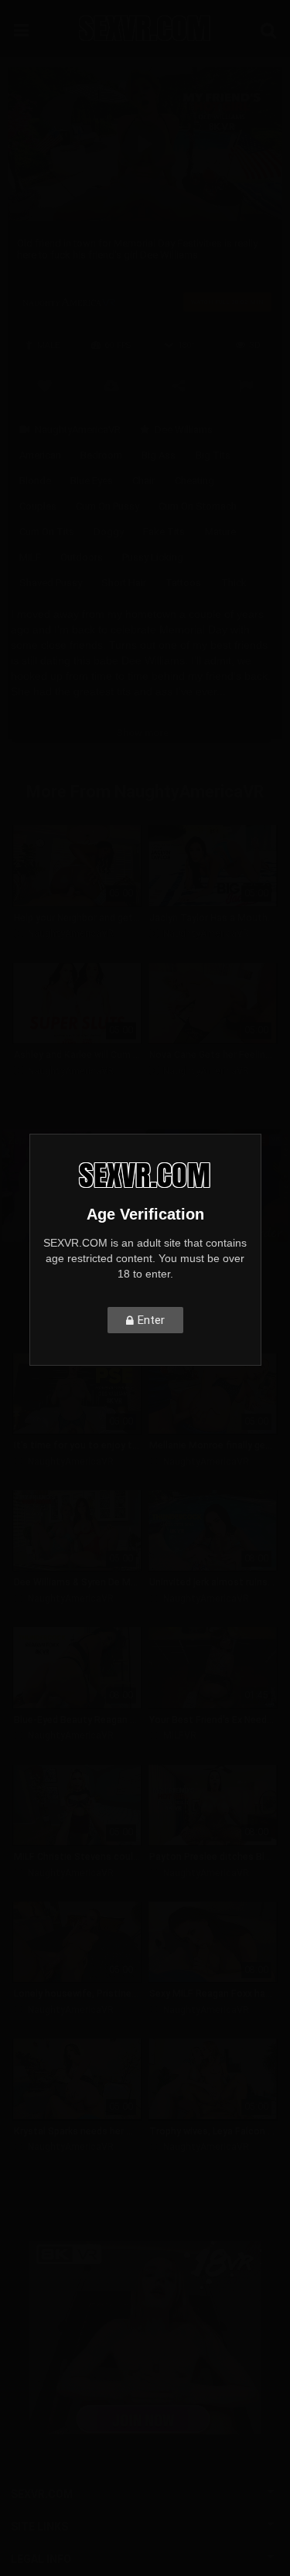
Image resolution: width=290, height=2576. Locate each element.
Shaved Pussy (51, 583)
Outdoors (82, 557)
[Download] (112, 384)
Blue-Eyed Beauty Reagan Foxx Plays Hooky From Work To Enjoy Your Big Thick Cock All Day (77, 1720)
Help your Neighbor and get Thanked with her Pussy (77, 918)
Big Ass (159, 455)
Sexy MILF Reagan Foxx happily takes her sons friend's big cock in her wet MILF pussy (213, 1994)
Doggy (109, 532)
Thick (234, 583)
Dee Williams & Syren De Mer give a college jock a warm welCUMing (77, 1582)
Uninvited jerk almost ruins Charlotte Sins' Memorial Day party (213, 1582)
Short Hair (124, 583)
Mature (220, 532)
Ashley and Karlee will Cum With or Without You (77, 1055)
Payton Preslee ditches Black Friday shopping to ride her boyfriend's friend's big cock (213, 1857)
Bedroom (101, 455)
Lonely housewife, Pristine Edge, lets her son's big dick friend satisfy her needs (77, 1994)
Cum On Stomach (198, 506)
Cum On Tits (47, 532)
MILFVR (180, 1735)
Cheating (194, 481)
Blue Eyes (92, 481)
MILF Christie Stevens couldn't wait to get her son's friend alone (77, 1857)
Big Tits (213, 455)
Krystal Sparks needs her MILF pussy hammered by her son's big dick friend (77, 2131)
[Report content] (246, 384)
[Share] (179, 384)
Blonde (35, 481)
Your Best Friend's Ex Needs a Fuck (213, 1720)
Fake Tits (164, 532)
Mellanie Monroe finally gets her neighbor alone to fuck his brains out (213, 1445)
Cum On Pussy (107, 506)
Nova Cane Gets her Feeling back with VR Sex (213, 1055)
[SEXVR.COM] (145, 28)
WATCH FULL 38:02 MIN (227, 302)
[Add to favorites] (44, 384)
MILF (30, 557)
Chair (143, 481)
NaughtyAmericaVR (78, 430)
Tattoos (183, 583)
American (40, 455)
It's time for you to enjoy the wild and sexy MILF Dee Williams (77, 1445)
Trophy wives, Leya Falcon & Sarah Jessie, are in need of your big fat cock (213, 2131)
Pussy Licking (153, 557)
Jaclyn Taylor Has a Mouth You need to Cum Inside (213, 918)
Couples (38, 506)
